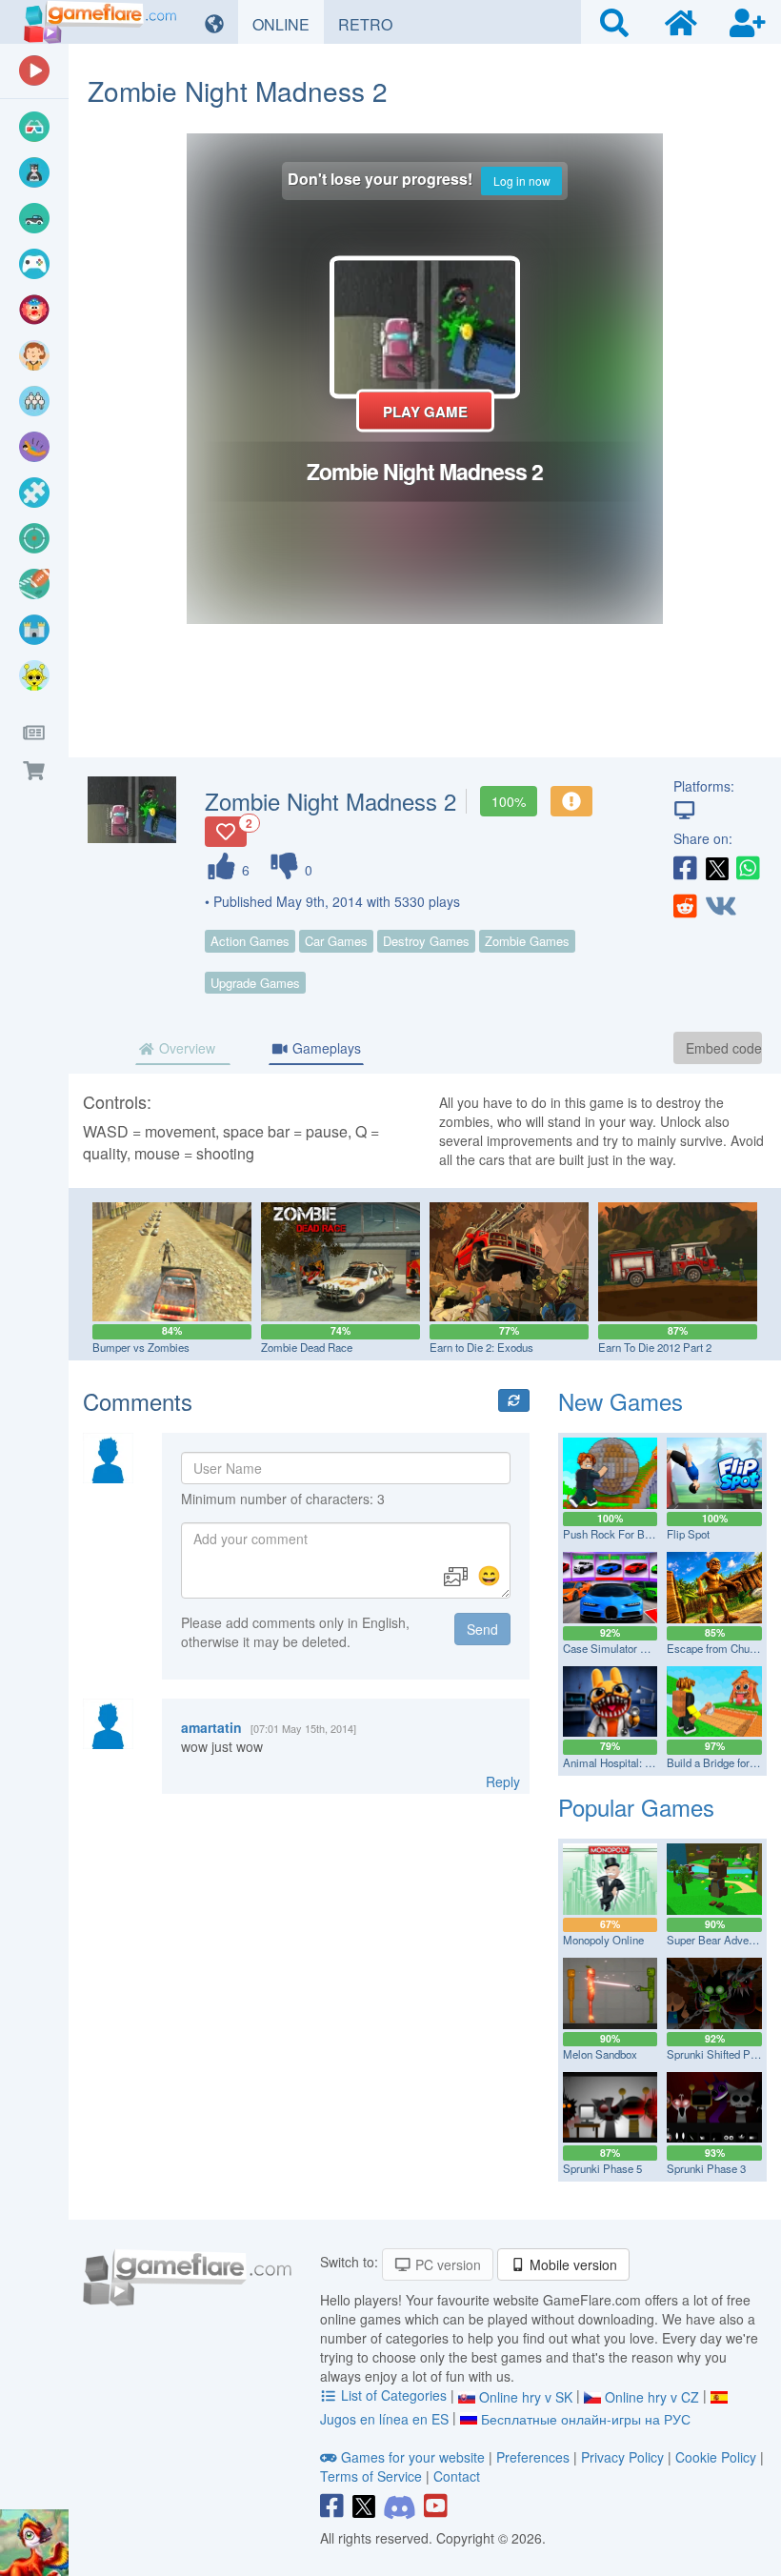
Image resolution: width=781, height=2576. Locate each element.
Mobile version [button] (571, 2264)
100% (509, 801)
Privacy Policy (622, 2457)
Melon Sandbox (600, 2054)
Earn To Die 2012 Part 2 (655, 1347)
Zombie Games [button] (527, 941)
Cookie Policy (716, 2457)
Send (482, 1629)
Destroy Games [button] (426, 941)
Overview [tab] (185, 1048)
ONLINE (288, 24)
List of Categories (394, 2395)
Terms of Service (371, 2476)
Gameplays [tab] (325, 1048)
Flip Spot (688, 1534)
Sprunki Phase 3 (706, 2168)
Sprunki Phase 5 (602, 2168)
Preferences (535, 2457)
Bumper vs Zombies (141, 1347)
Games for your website (413, 2457)
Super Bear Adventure (720, 1940)
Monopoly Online (603, 1940)
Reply (503, 1781)
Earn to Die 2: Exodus (481, 1347)
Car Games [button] (336, 941)
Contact (457, 2476)
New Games (621, 1401)
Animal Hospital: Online (620, 1762)
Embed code (724, 1048)
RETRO (372, 24)
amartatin (211, 1727)
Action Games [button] (250, 941)
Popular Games (636, 1807)
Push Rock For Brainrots (622, 1534)
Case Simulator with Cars (624, 1648)
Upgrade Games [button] (255, 983)
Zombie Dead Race (307, 1347)
